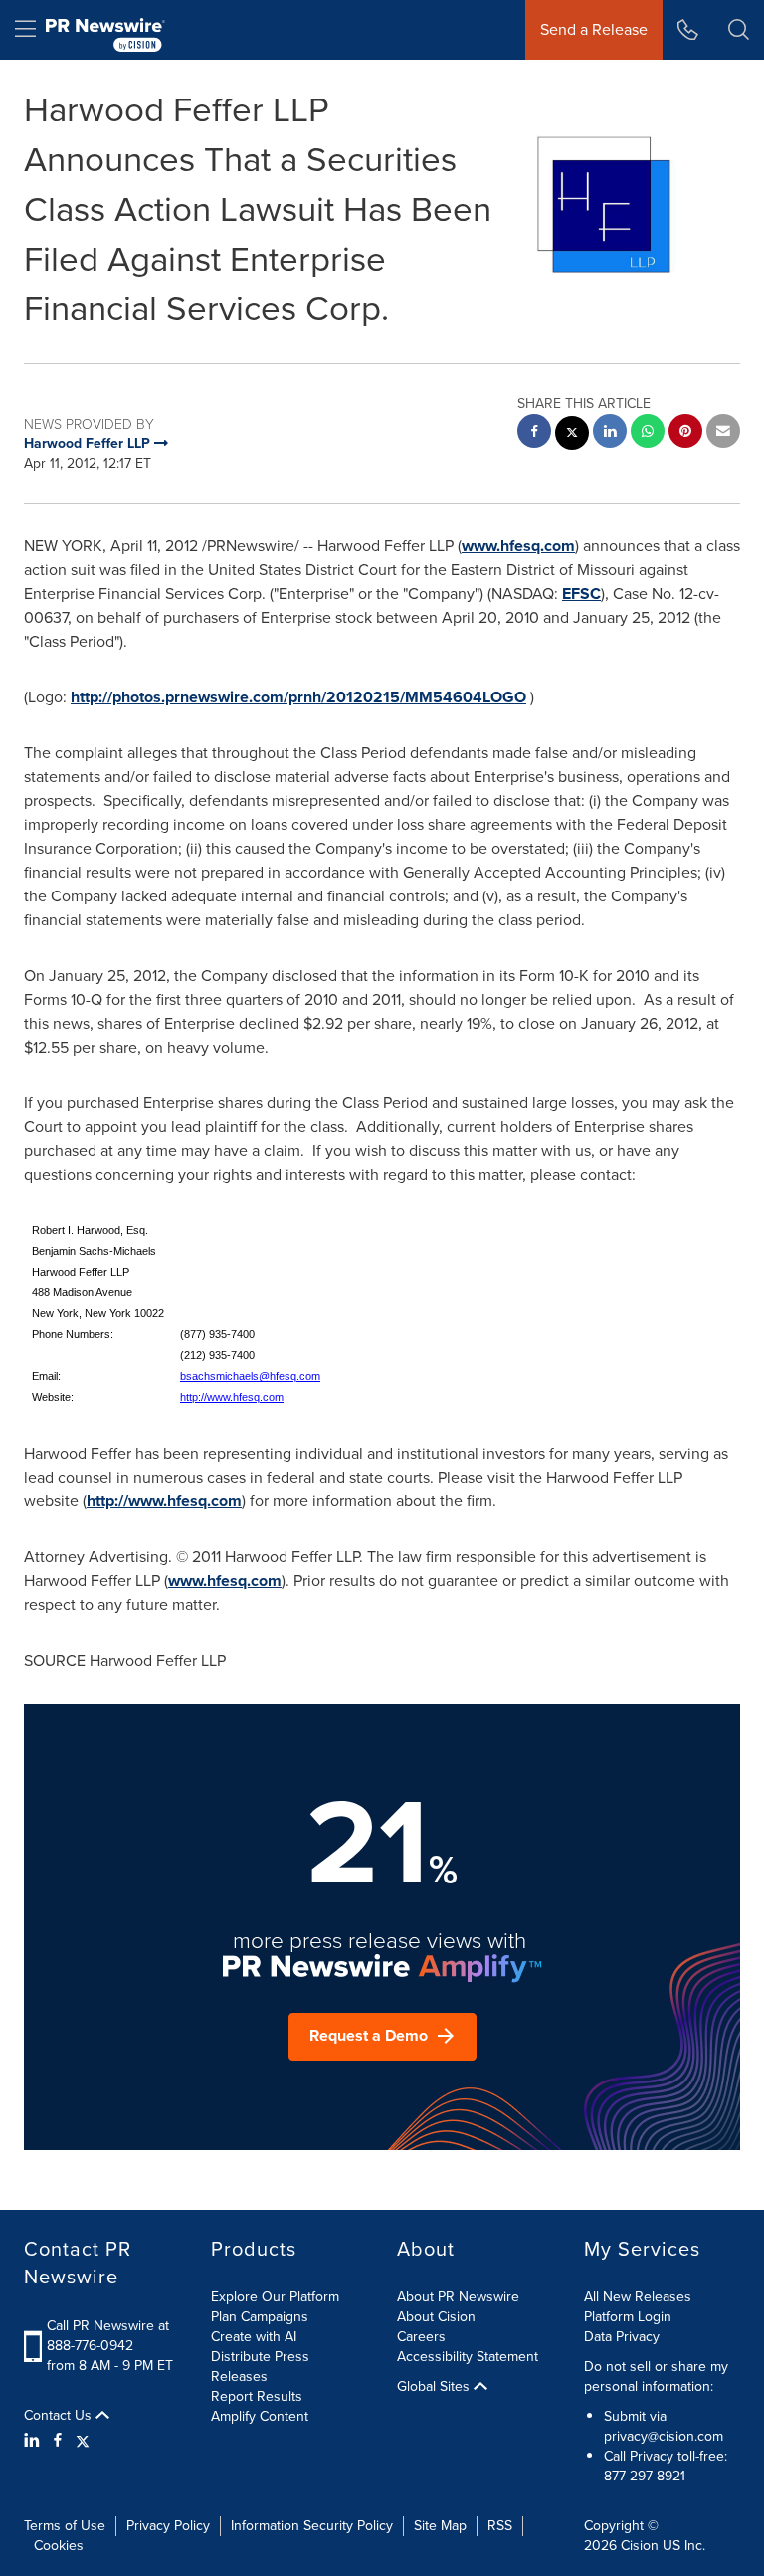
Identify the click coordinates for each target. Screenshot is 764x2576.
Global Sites (435, 2387)
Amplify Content (260, 2416)
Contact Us (60, 2416)
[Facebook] (58, 2441)
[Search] (739, 30)
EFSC (581, 594)
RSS (500, 2526)
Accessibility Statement (468, 2357)
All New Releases (638, 2297)
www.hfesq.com (518, 546)
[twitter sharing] (572, 435)
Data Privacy (622, 2337)
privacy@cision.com (664, 2436)
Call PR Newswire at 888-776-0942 (108, 2336)
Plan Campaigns (260, 2317)
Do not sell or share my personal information (656, 2377)
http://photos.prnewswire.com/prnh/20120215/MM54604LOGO (298, 697)
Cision (640, 2546)
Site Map (440, 2526)
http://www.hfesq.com (232, 1397)
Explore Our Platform (275, 2297)
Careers (421, 2337)
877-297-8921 (645, 2476)
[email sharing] (723, 433)
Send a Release (594, 29)
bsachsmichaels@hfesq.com (250, 1376)
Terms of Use (65, 2526)
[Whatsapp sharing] (648, 433)
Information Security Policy (312, 2526)
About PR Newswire (458, 2297)
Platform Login (628, 2317)
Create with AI (254, 2337)
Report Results (257, 2396)
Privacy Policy (168, 2526)
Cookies (59, 2546)
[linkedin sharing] (610, 433)
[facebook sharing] (534, 433)
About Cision (436, 2317)
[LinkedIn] (34, 2441)
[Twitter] (83, 2441)
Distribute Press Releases (260, 2367)
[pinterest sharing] (685, 433)
